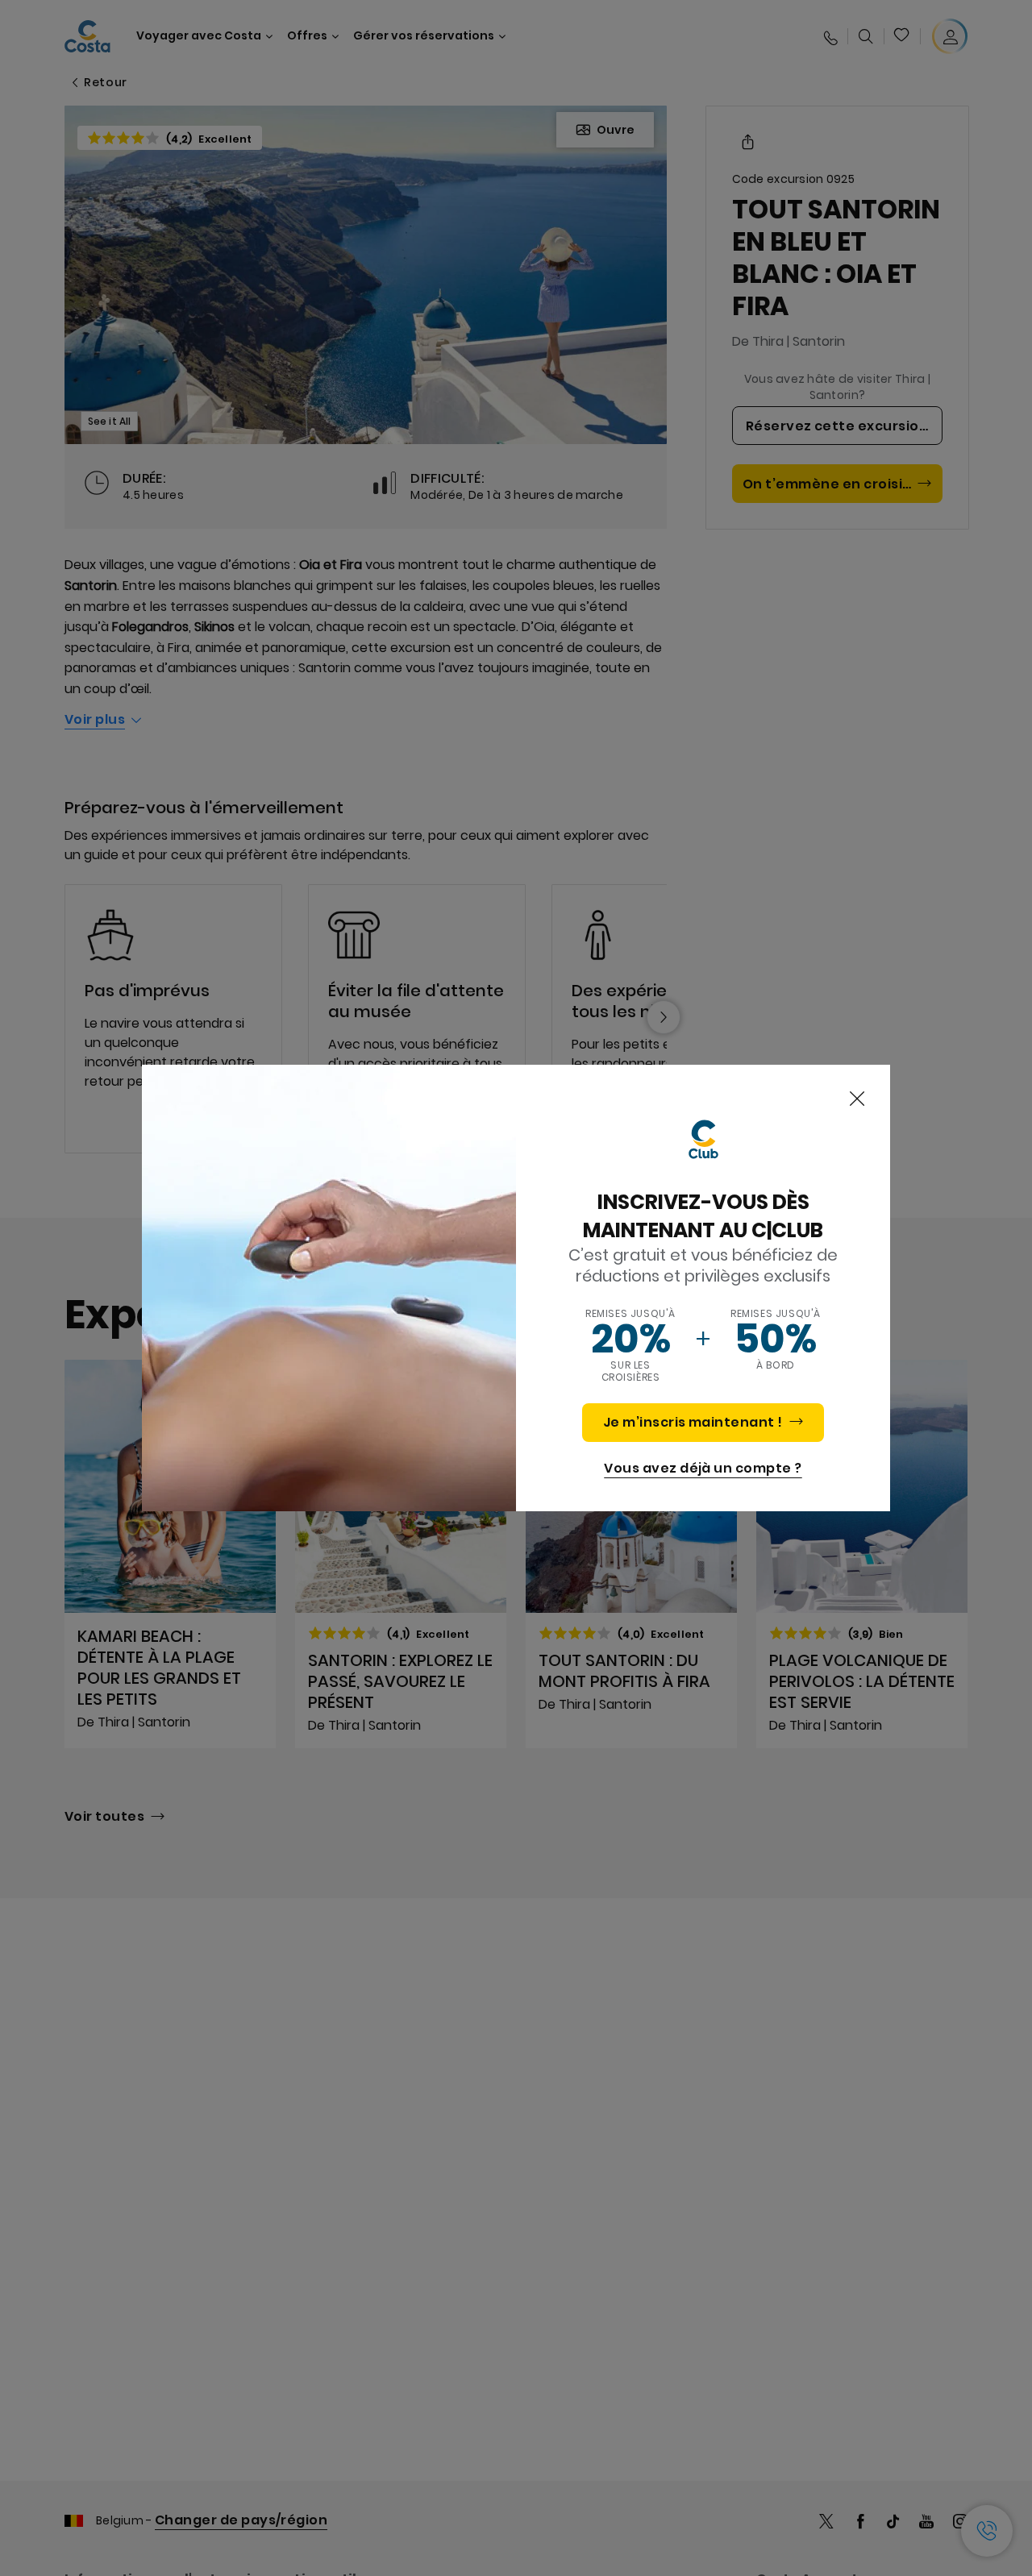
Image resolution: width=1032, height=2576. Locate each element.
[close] (857, 1099)
